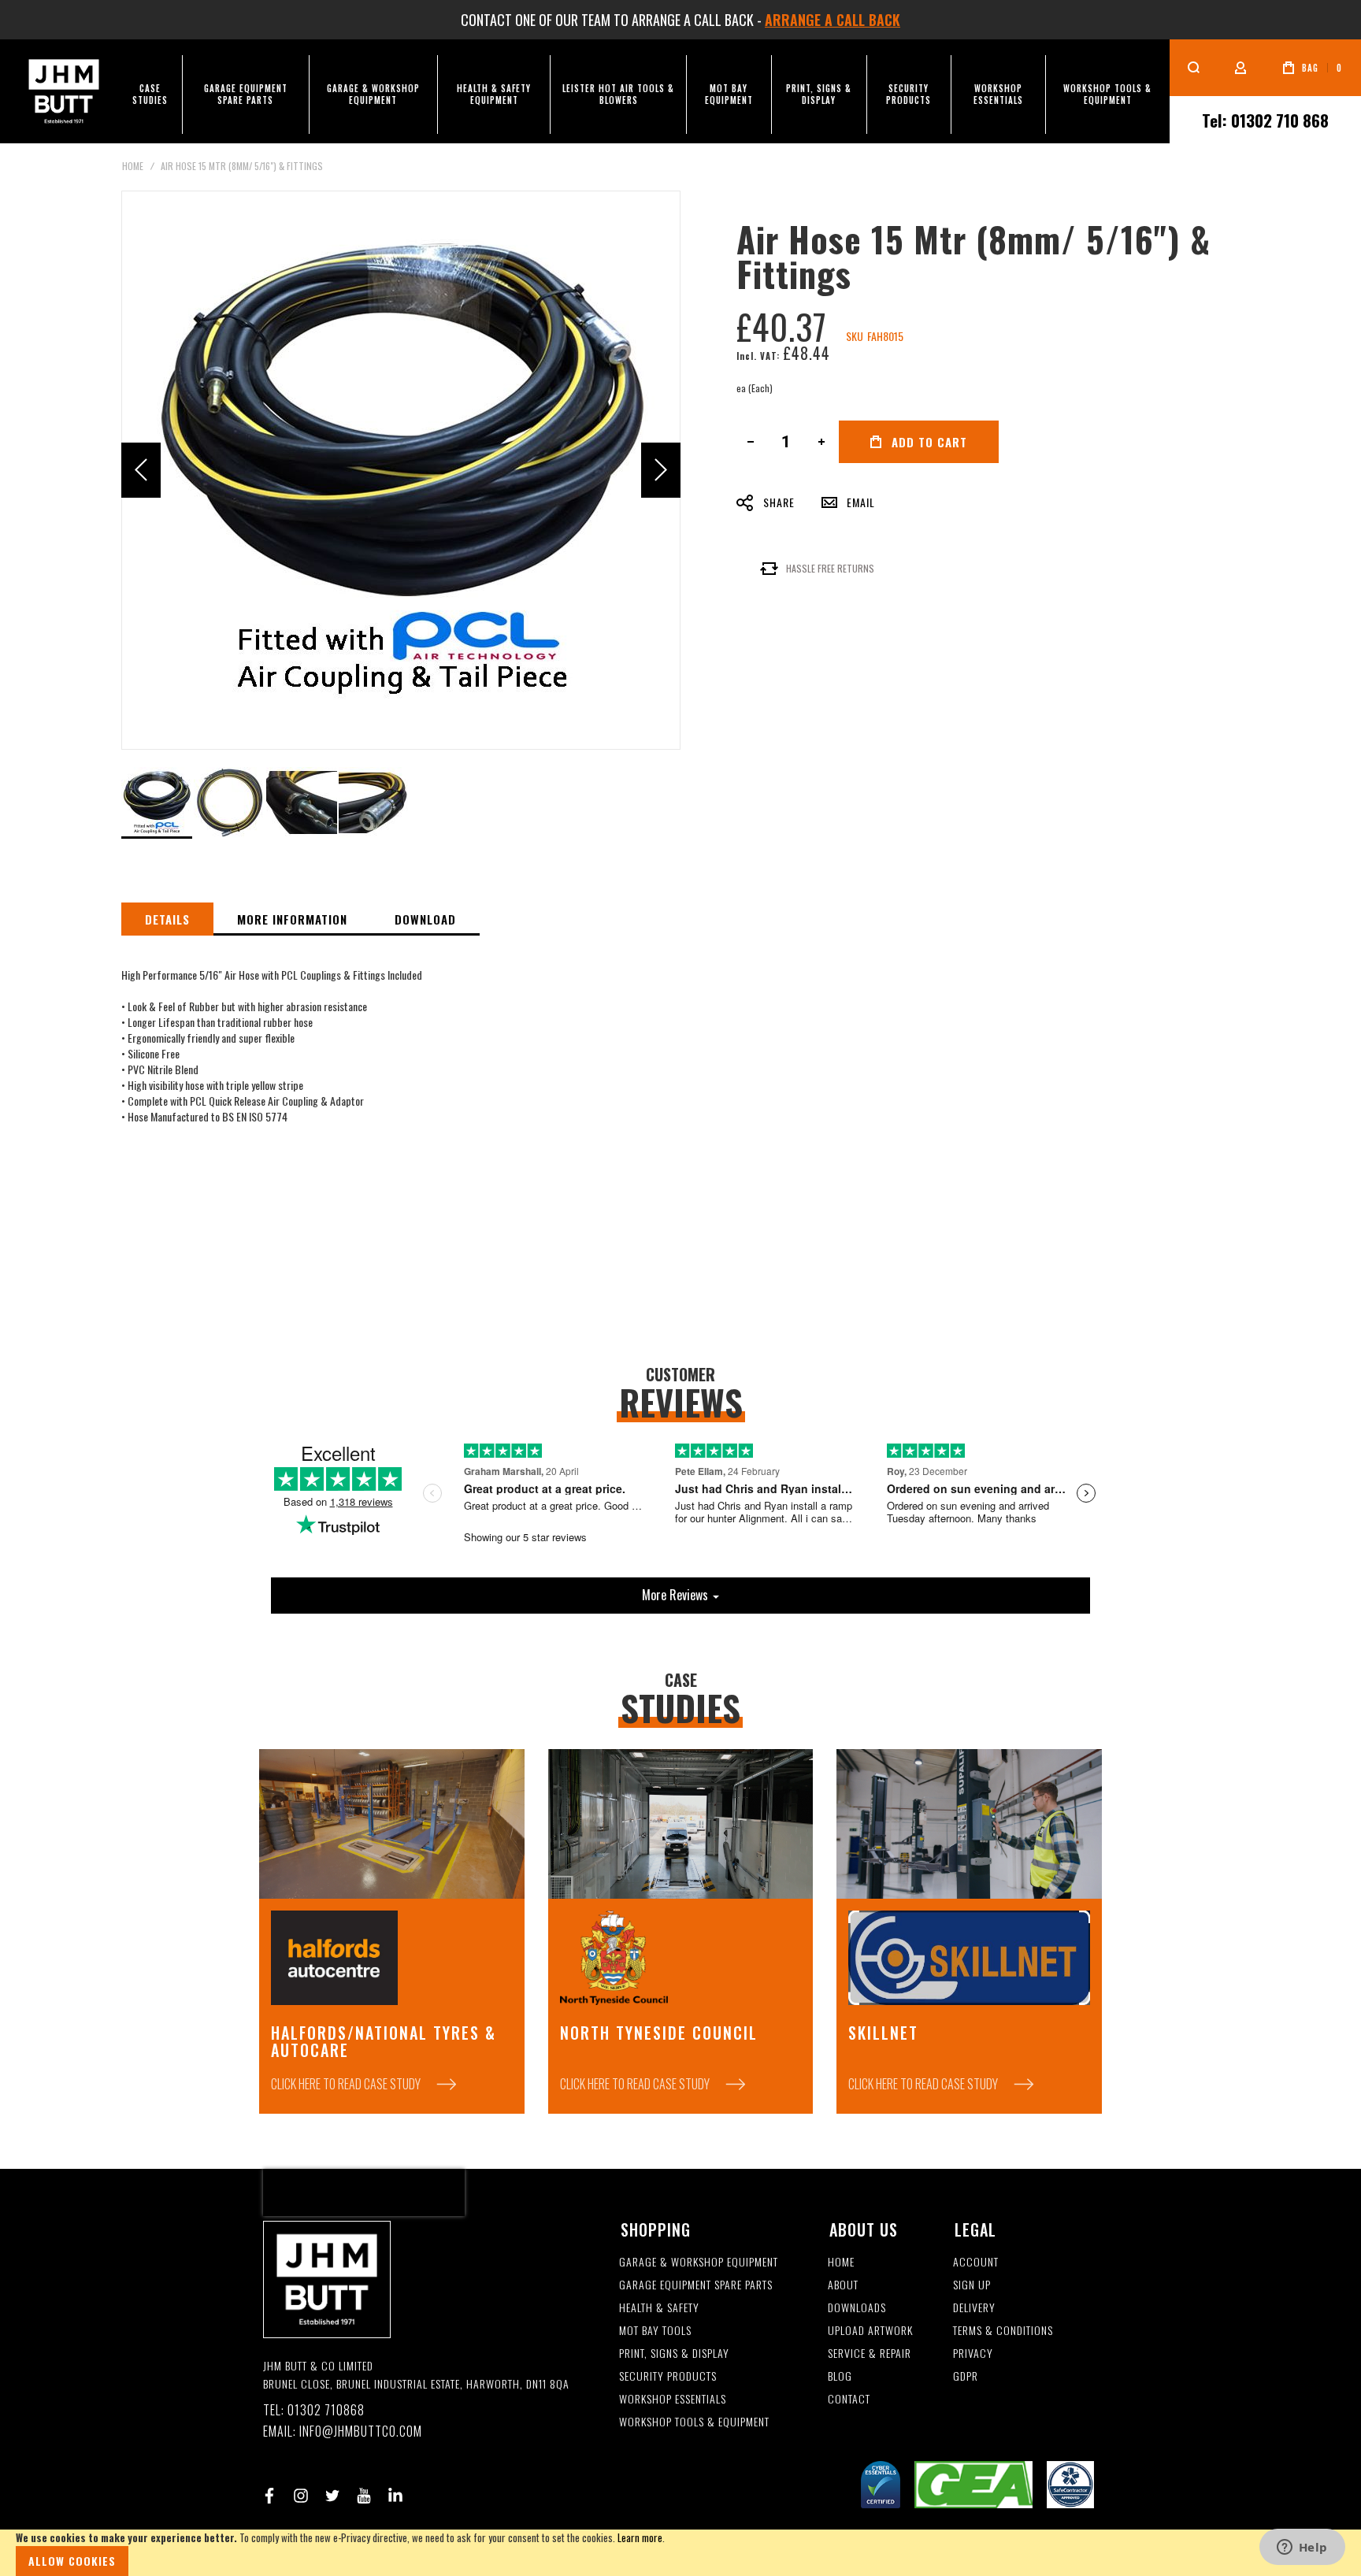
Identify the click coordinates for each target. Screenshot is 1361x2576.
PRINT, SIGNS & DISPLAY (674, 2354)
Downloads (857, 2308)
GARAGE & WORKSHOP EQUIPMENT (699, 2262)
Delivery (974, 2308)
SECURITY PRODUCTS (668, 2376)
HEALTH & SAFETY (659, 2308)
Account (976, 2262)
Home (133, 166)
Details (167, 919)
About (843, 2285)
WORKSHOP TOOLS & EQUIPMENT (694, 2422)
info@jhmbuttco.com (361, 2431)
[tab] (167, 919)
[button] (141, 470)
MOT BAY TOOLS (655, 2331)
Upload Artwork (870, 2331)
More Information (292, 919)
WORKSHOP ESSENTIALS (673, 2399)
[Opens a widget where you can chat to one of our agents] (1302, 2548)
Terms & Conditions (1003, 2331)
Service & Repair (870, 2354)
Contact (849, 2399)
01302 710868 (326, 2410)
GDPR (966, 2376)
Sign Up (972, 2285)
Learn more (640, 2537)
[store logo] (64, 91)
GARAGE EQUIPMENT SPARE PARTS (696, 2285)
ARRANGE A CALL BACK (833, 20)
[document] (680, 2553)
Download (425, 919)
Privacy (973, 2354)
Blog (840, 2376)
